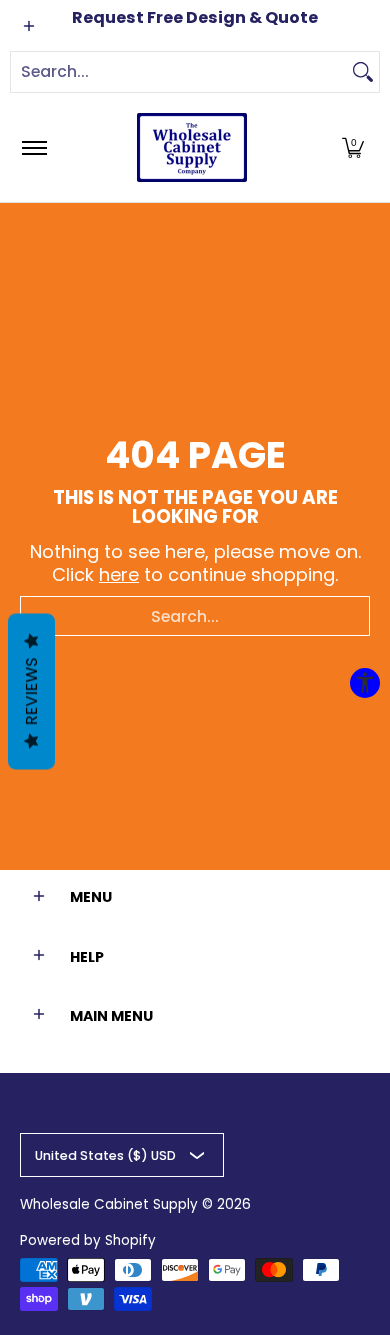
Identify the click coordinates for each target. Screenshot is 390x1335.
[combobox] (179, 72)
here (119, 574)
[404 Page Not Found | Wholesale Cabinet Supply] (192, 147)
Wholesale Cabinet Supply (109, 1204)
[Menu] (33, 147)
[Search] (363, 72)
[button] (353, 147)
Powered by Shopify (88, 1240)
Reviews (31, 691)
